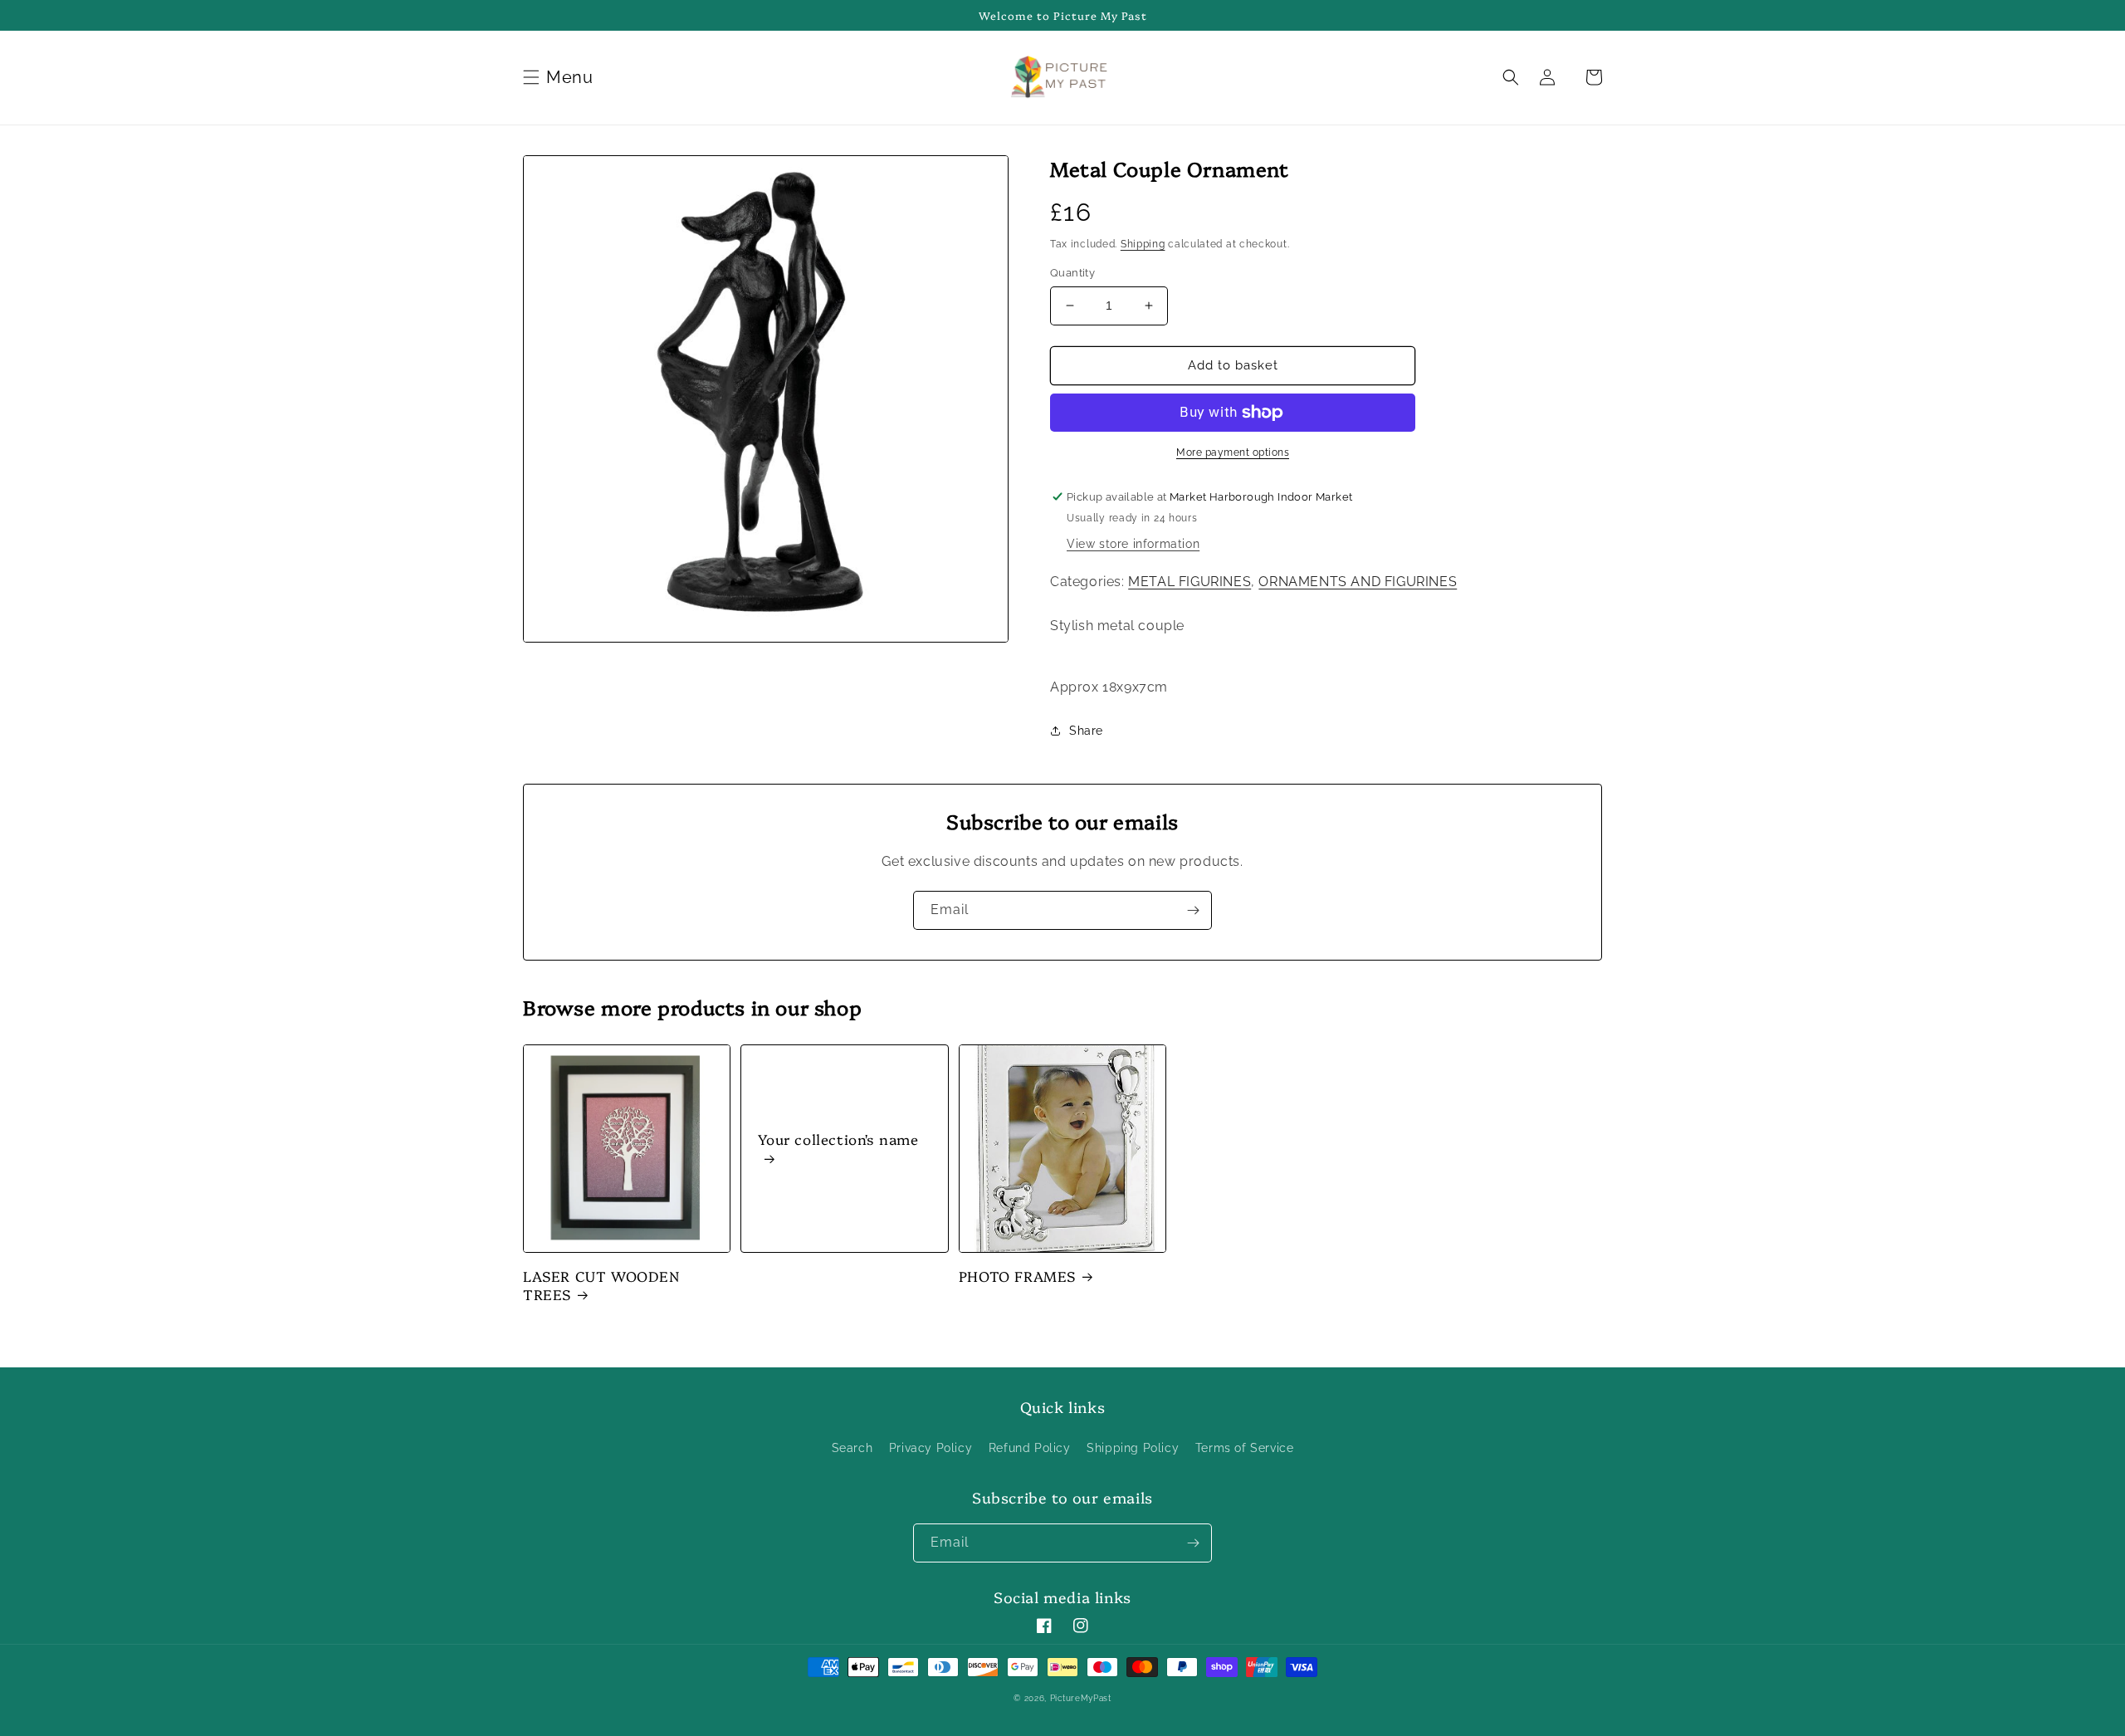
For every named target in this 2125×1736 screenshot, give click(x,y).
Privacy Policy (931, 1448)
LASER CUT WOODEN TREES (601, 1285)
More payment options (1233, 452)
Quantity (1072, 273)
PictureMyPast (1081, 1698)
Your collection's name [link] (838, 1139)
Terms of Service (1245, 1448)
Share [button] (1086, 731)
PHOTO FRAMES (1017, 1276)
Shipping (1143, 244)
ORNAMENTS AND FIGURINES (1358, 582)
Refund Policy (1030, 1448)
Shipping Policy (1133, 1448)
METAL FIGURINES (1190, 582)
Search (852, 1448)
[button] (560, 77)
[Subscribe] (1193, 910)
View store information (1133, 544)
